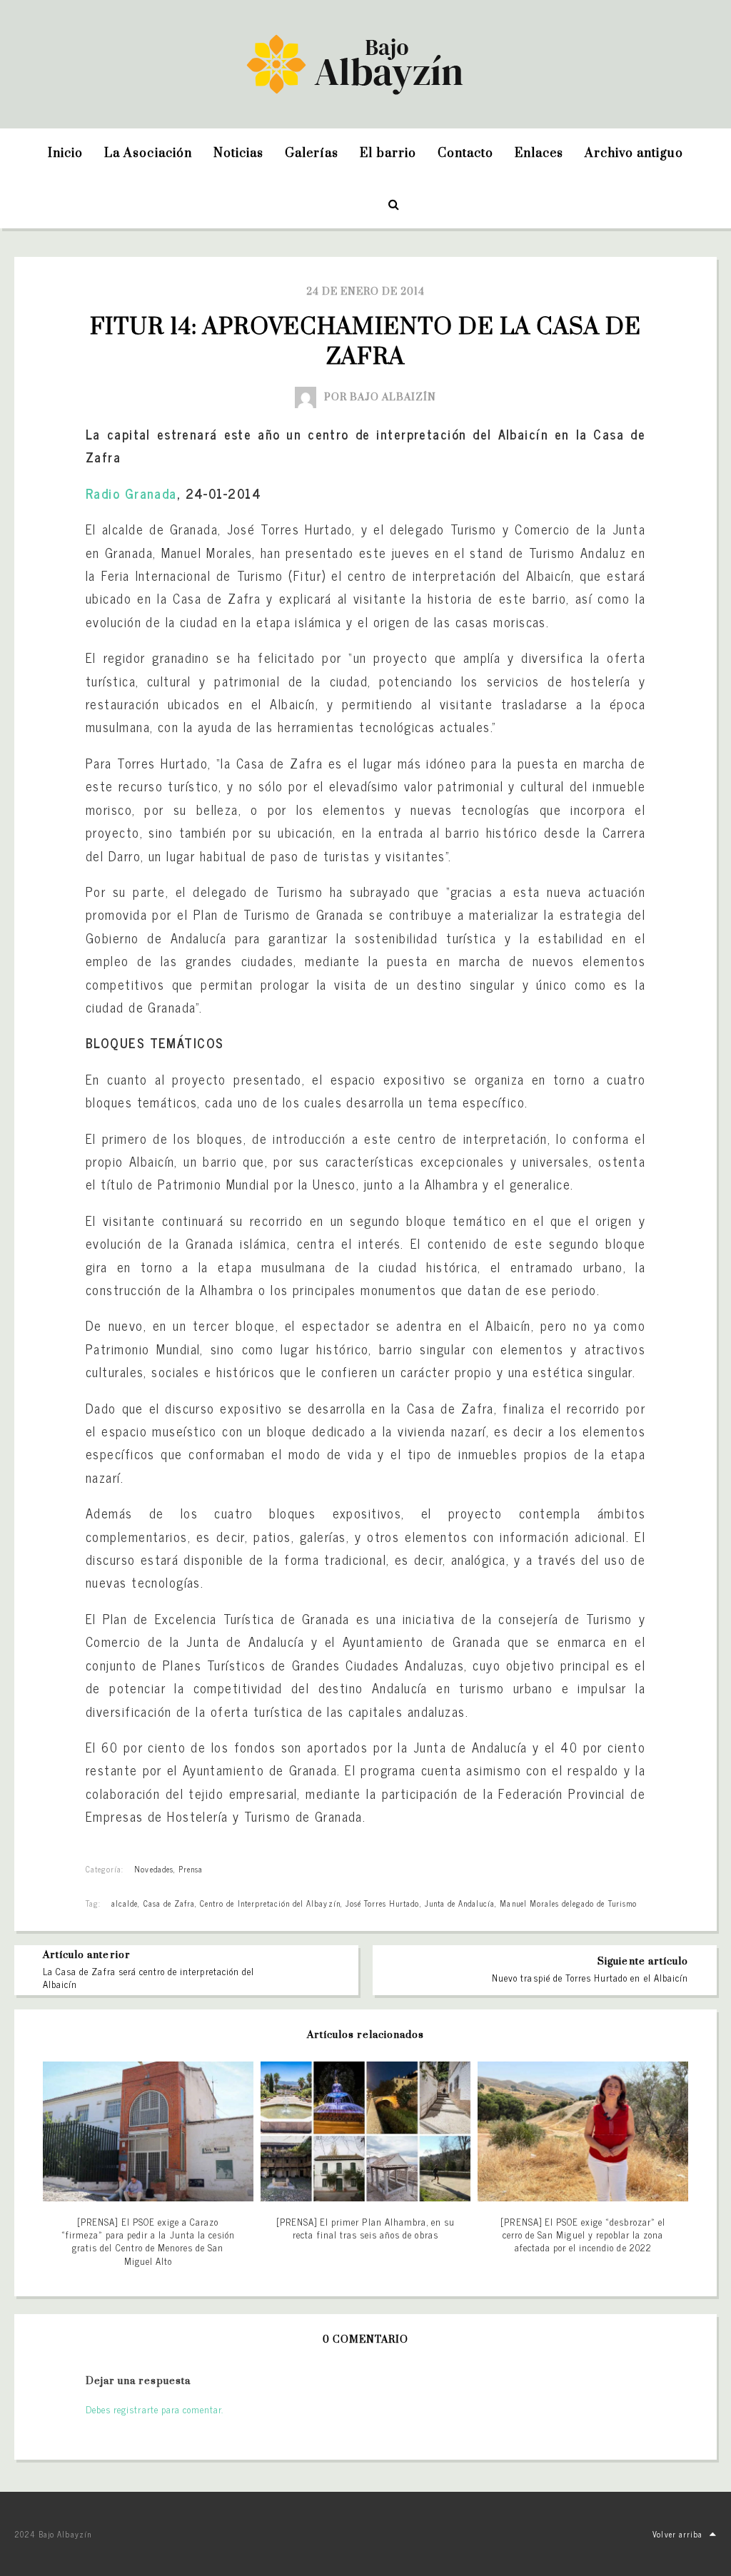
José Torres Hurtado (383, 1903)
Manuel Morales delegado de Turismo (568, 1903)
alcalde (125, 1903)
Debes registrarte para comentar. (155, 2409)
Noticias (238, 153)
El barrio (388, 153)
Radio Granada (131, 493)
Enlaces (539, 153)
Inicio (65, 153)
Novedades (153, 1869)
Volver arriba (677, 2534)
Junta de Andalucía (460, 1903)
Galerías (312, 153)
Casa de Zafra (170, 1903)
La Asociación (148, 153)
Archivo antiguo (634, 153)
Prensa (191, 1869)
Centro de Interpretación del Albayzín (270, 1903)
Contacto (465, 153)
